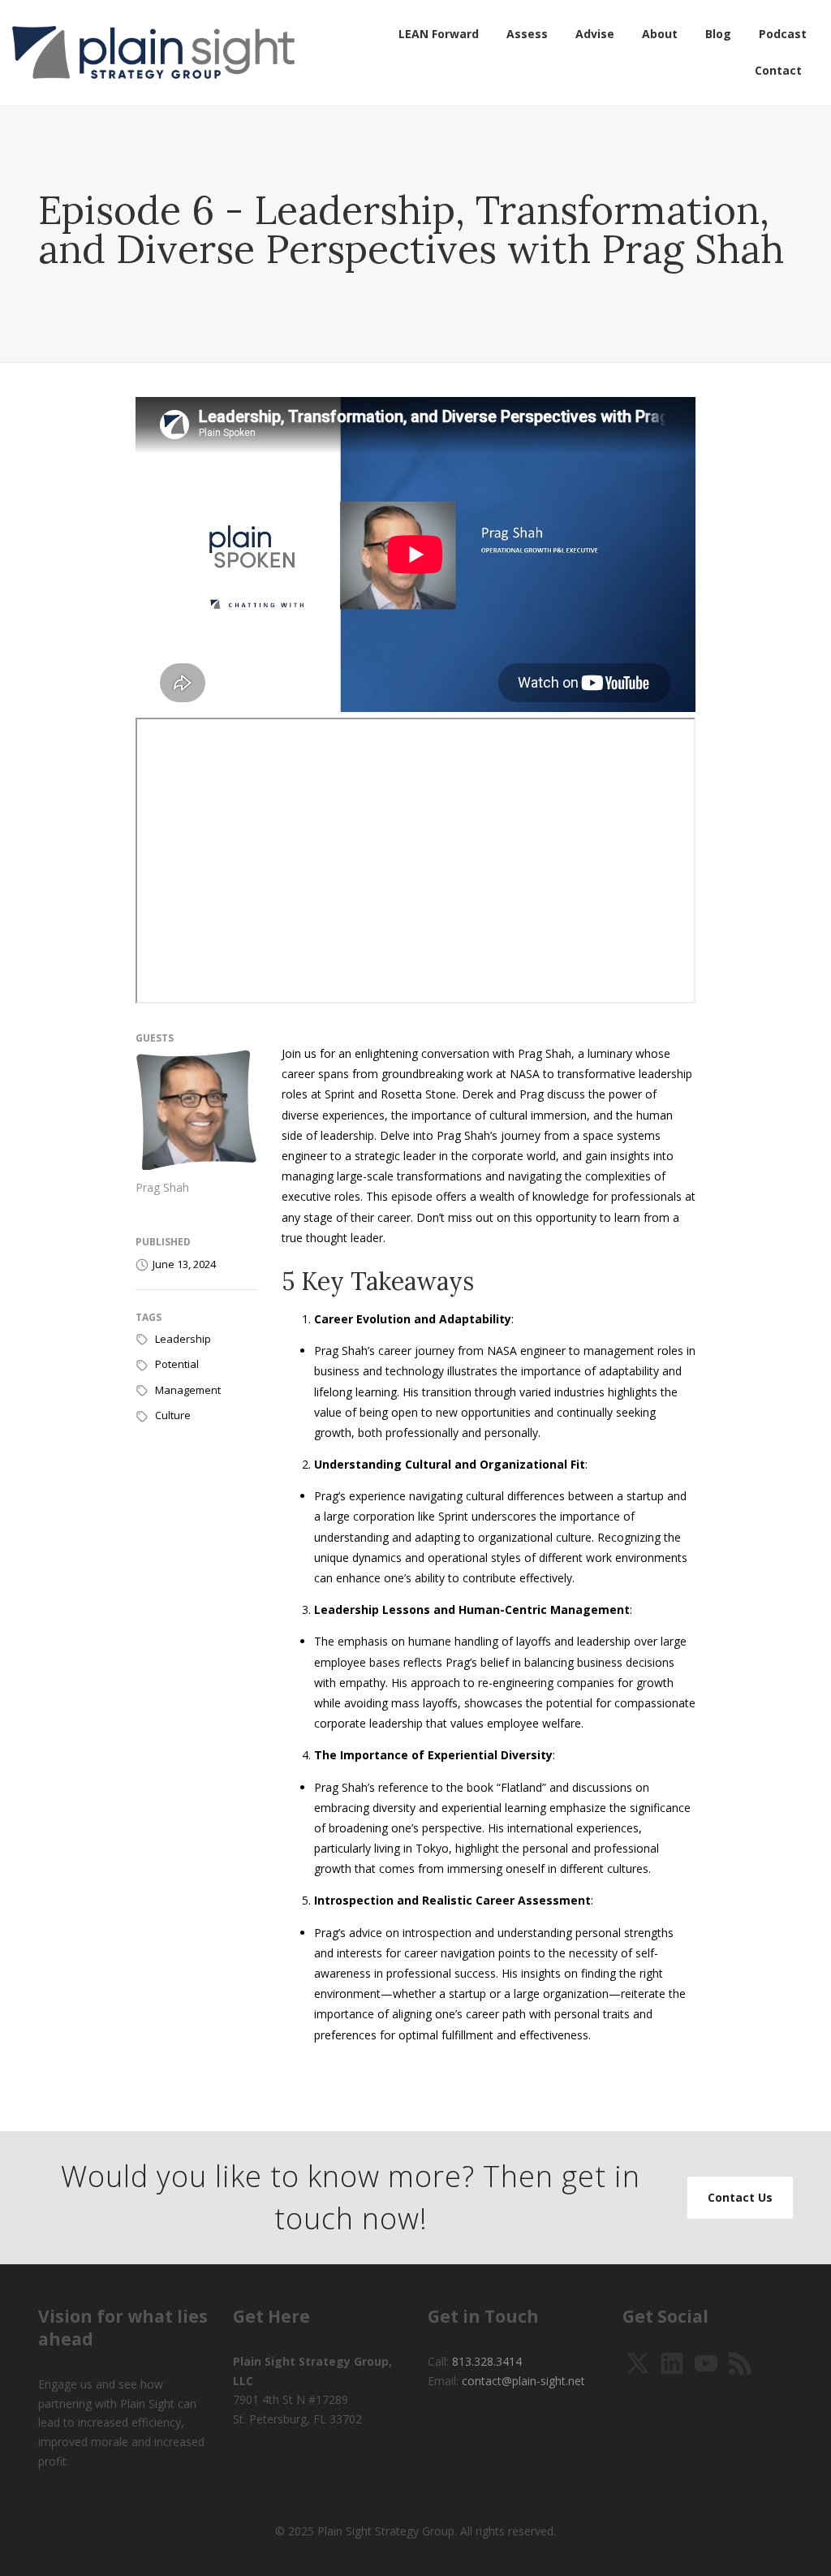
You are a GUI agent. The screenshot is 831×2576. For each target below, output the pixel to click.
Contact (778, 70)
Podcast (783, 34)
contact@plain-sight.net (523, 2381)
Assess (527, 34)
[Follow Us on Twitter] (638, 2362)
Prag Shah (162, 1187)
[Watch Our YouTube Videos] (706, 2362)
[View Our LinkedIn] (672, 2362)
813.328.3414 (487, 2361)
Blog (718, 34)
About (660, 34)
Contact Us (740, 2197)
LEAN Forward (439, 34)
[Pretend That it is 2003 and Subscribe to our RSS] (740, 2362)
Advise (595, 34)
